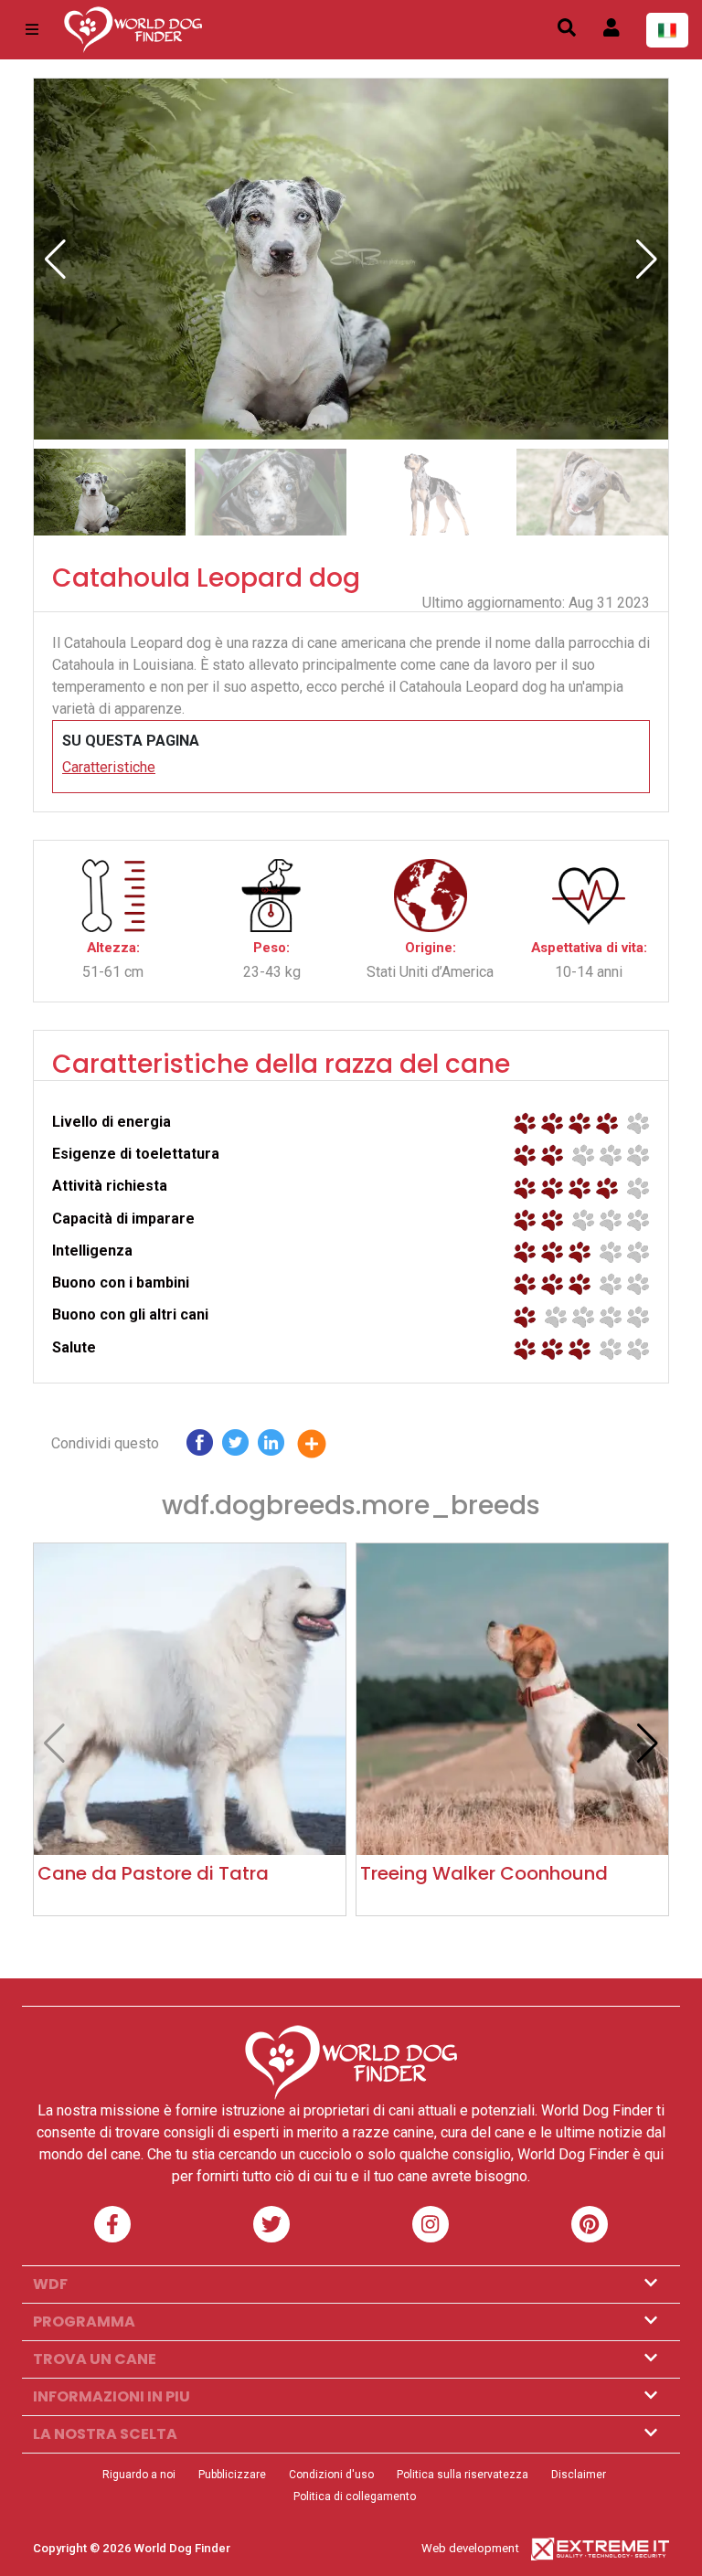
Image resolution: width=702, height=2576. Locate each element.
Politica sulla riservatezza (463, 2475)
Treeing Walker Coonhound (484, 1873)
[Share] (325, 1447)
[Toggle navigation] (32, 30)
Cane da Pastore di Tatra (153, 1873)
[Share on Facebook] (200, 1447)
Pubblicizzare (232, 2475)
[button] (647, 260)
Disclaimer (579, 2475)
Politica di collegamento (355, 2496)
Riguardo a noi (139, 2475)
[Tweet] (235, 1447)
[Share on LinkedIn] (271, 1447)
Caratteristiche (109, 767)
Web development (470, 2548)
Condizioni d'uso (331, 2475)
